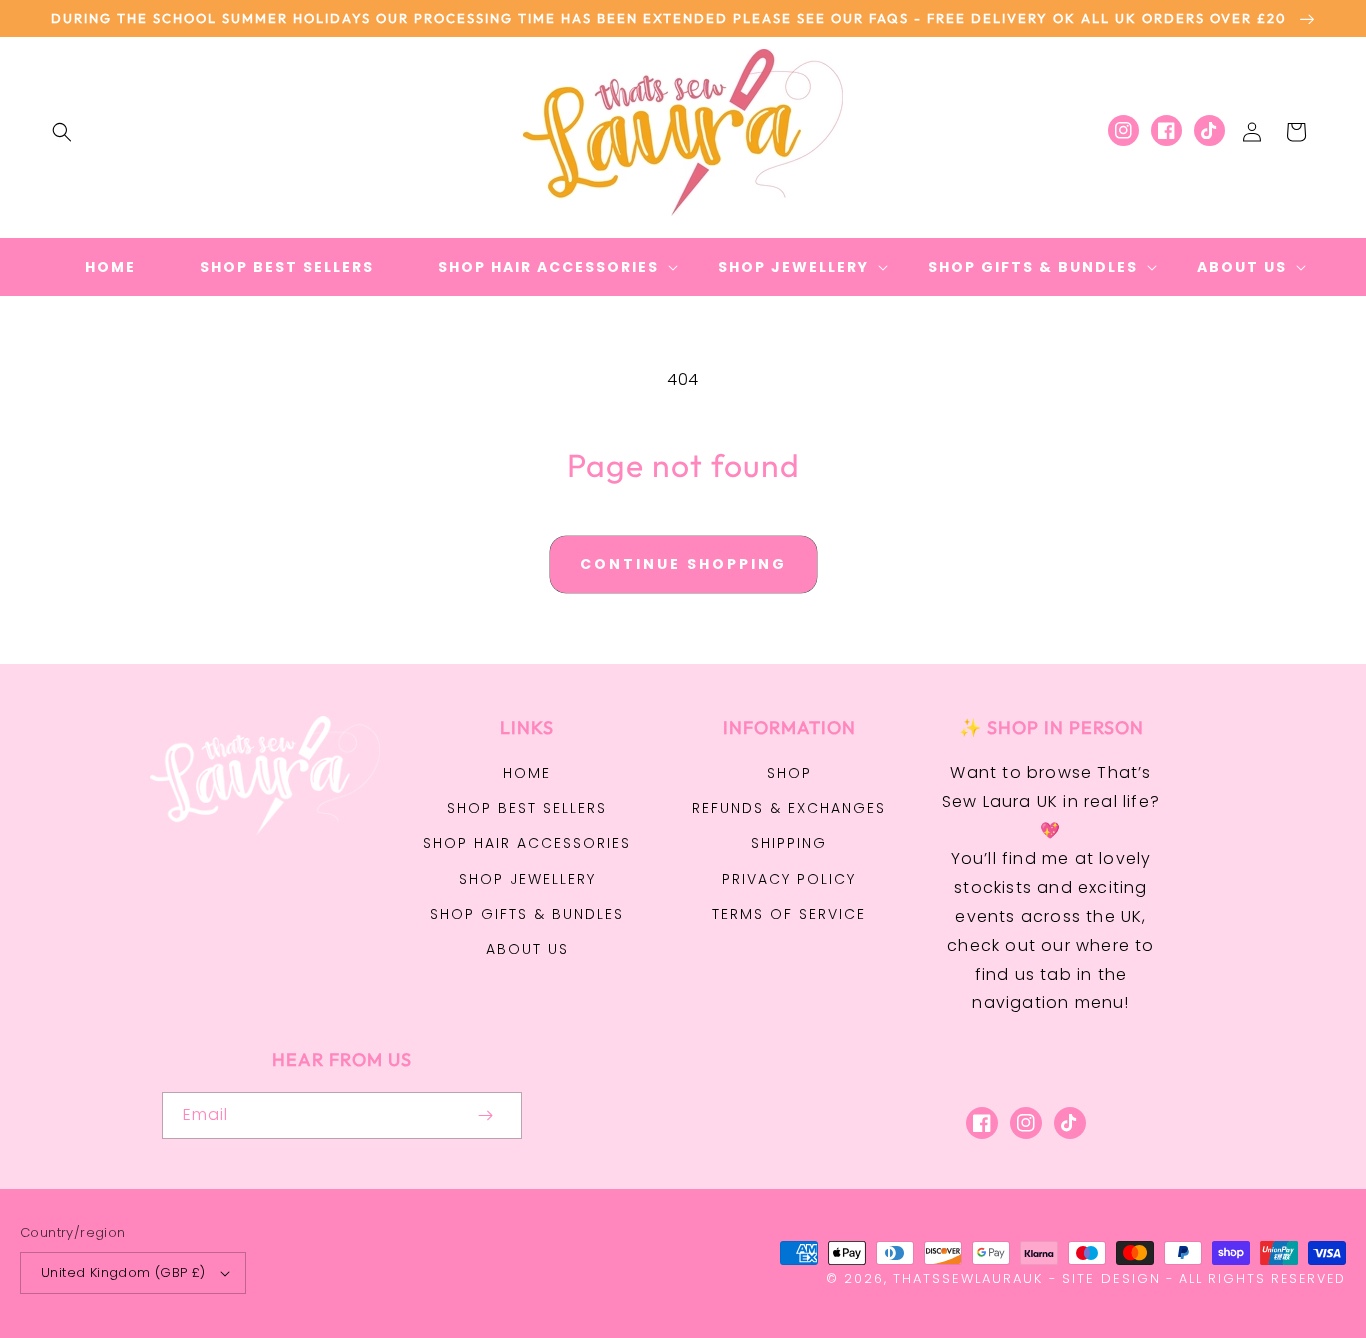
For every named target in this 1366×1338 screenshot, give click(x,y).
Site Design (1111, 1278)
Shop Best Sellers (527, 808)
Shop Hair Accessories (527, 843)
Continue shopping (683, 564)
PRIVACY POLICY (789, 879)
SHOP (789, 773)
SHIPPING (789, 843)
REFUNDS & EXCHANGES (789, 808)
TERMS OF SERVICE (789, 914)
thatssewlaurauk (968, 1278)
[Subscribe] (486, 1115)
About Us (527, 949)
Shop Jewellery (527, 879)
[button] (62, 132)
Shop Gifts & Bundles (527, 914)
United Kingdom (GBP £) (123, 1272)
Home (527, 773)
